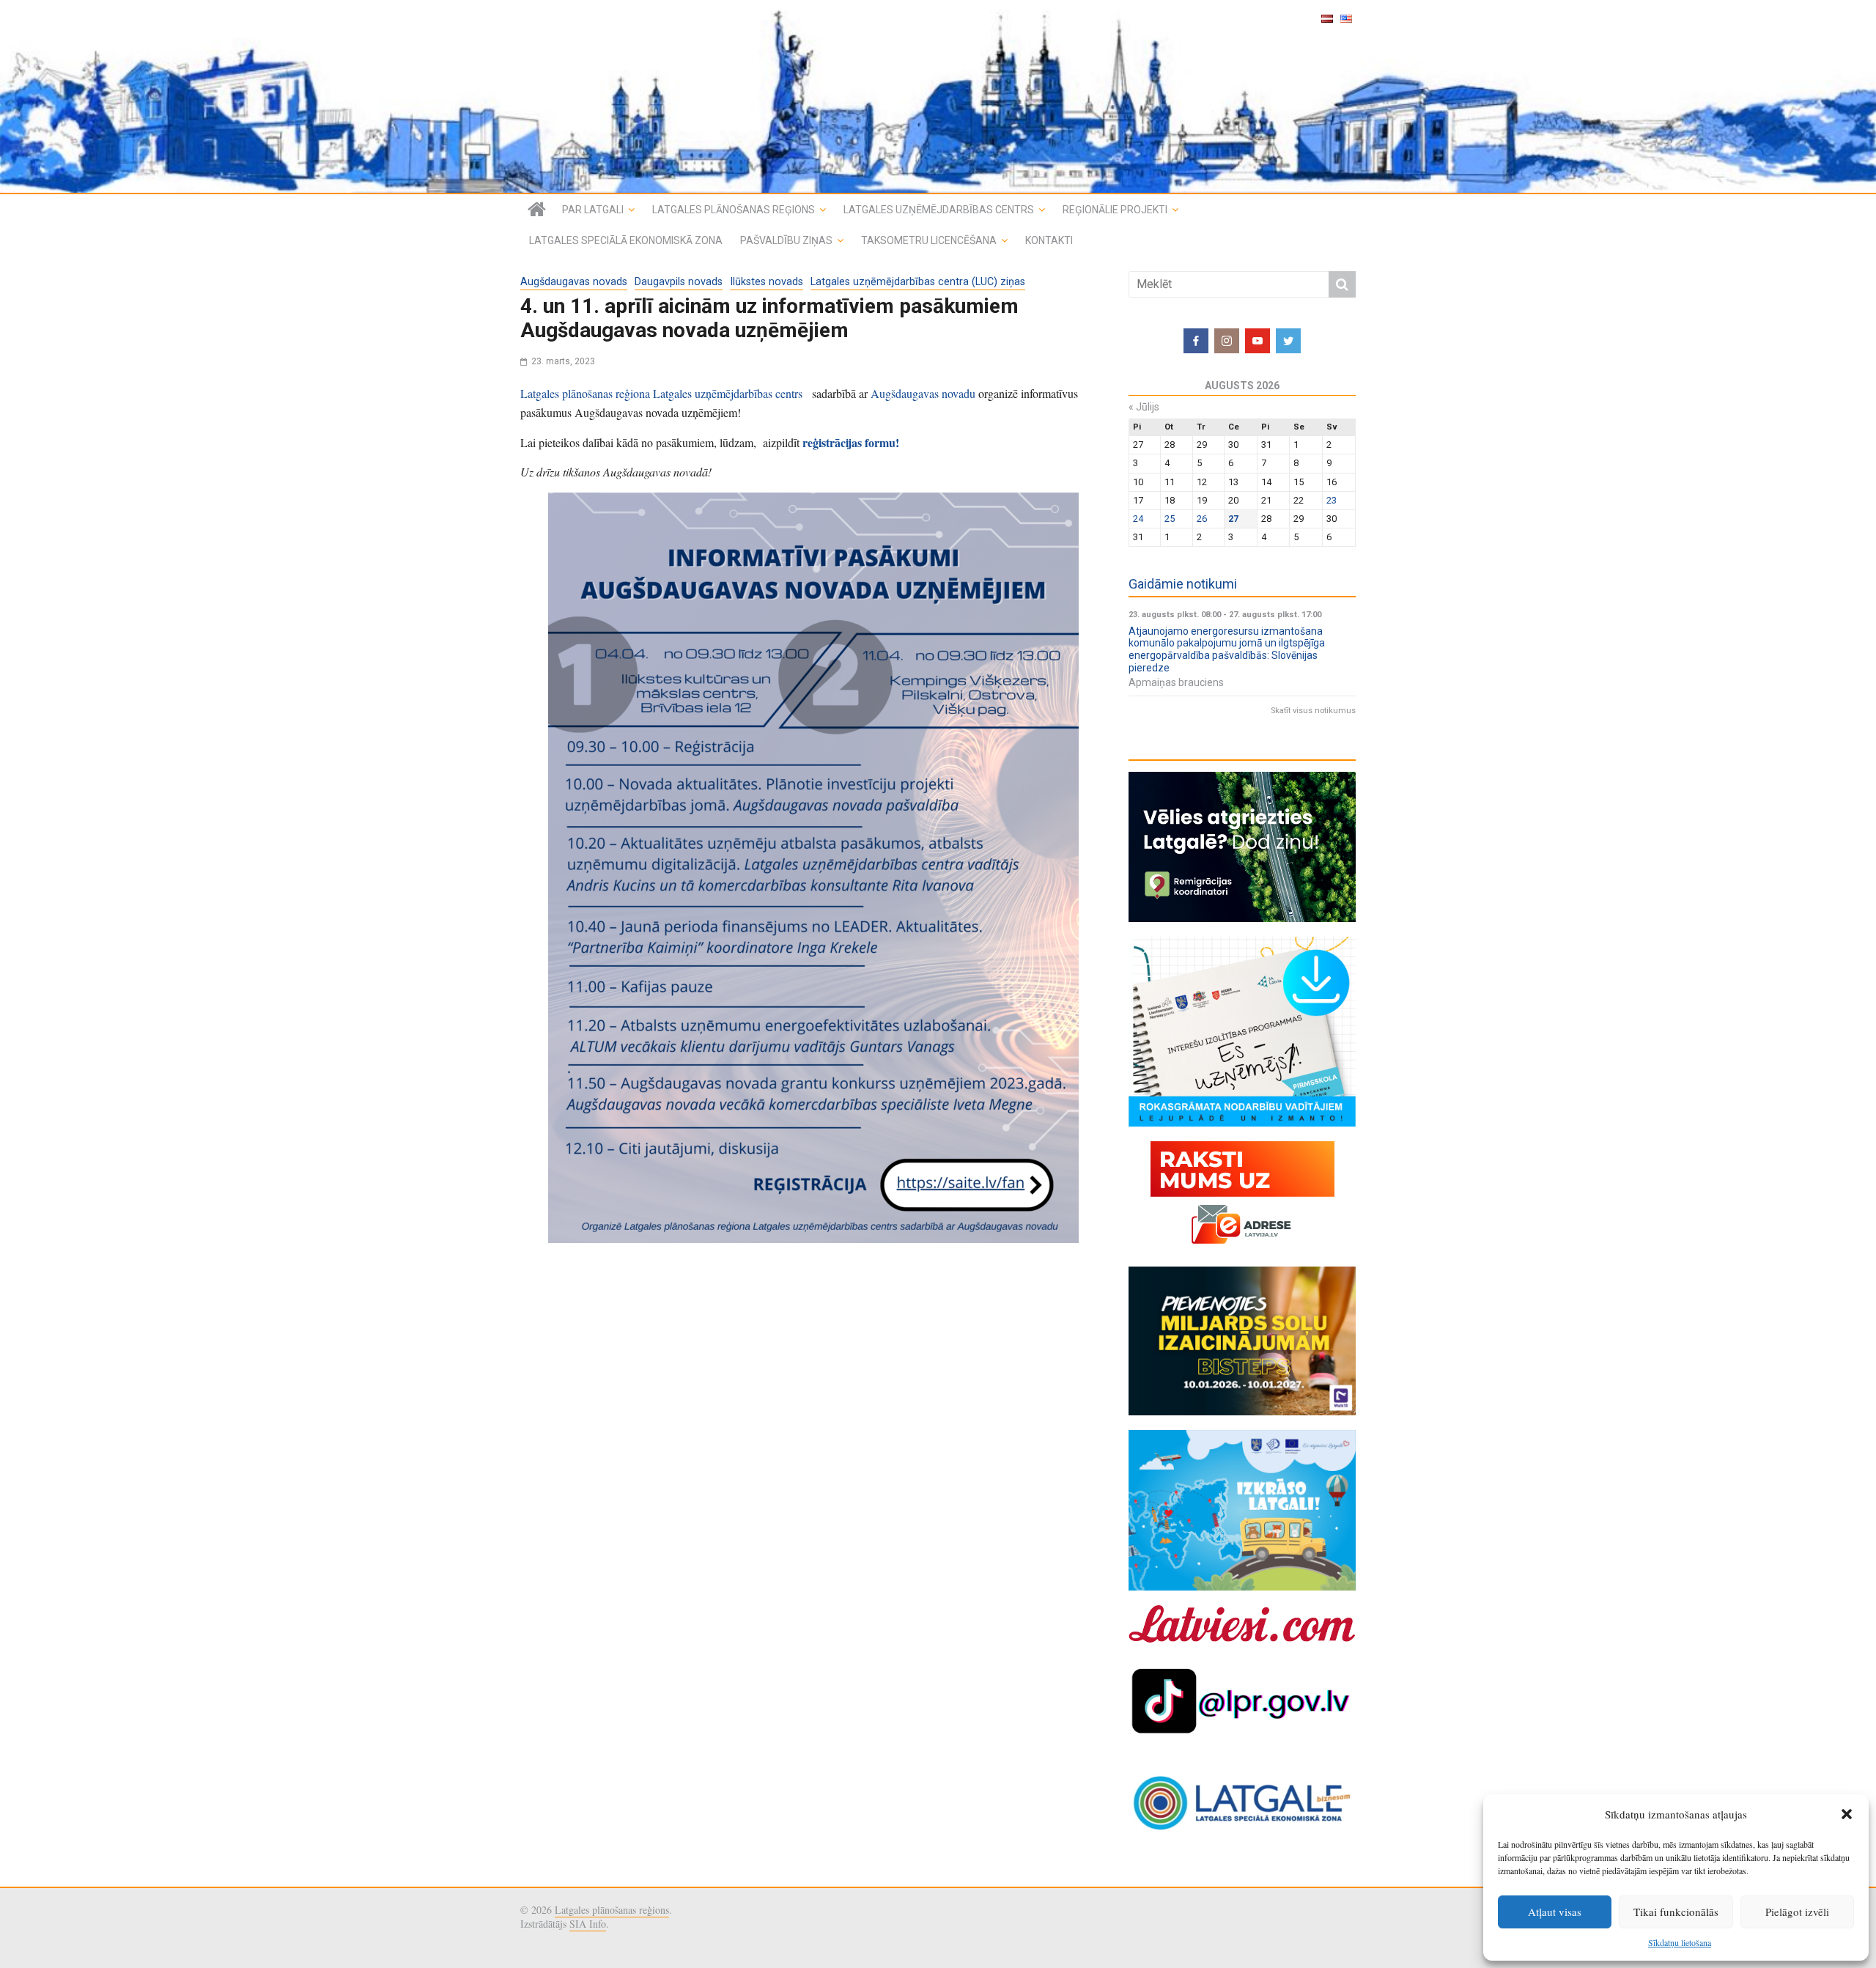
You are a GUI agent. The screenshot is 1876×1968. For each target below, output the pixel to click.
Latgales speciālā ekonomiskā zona (626, 240)
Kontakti (1049, 240)
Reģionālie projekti (1115, 210)
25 (1170, 519)
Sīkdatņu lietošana (1680, 1942)
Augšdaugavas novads (574, 282)
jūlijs (1144, 407)
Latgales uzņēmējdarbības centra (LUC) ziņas (918, 282)
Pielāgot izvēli (1797, 1912)
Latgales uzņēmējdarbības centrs (939, 210)
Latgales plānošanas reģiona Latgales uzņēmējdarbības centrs (665, 393)
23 (1332, 500)
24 (1138, 519)
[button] (1847, 1814)
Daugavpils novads (679, 282)
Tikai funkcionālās (1676, 1912)
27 (1233, 519)
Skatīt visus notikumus (1313, 711)
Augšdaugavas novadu (924, 393)
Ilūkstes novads (767, 282)
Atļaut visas (1555, 1912)
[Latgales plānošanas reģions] (938, 96)
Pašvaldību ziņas (786, 240)
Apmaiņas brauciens (1176, 682)
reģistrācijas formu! (851, 442)
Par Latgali (593, 210)
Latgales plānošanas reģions (734, 210)
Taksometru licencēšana (929, 240)
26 (1202, 519)
